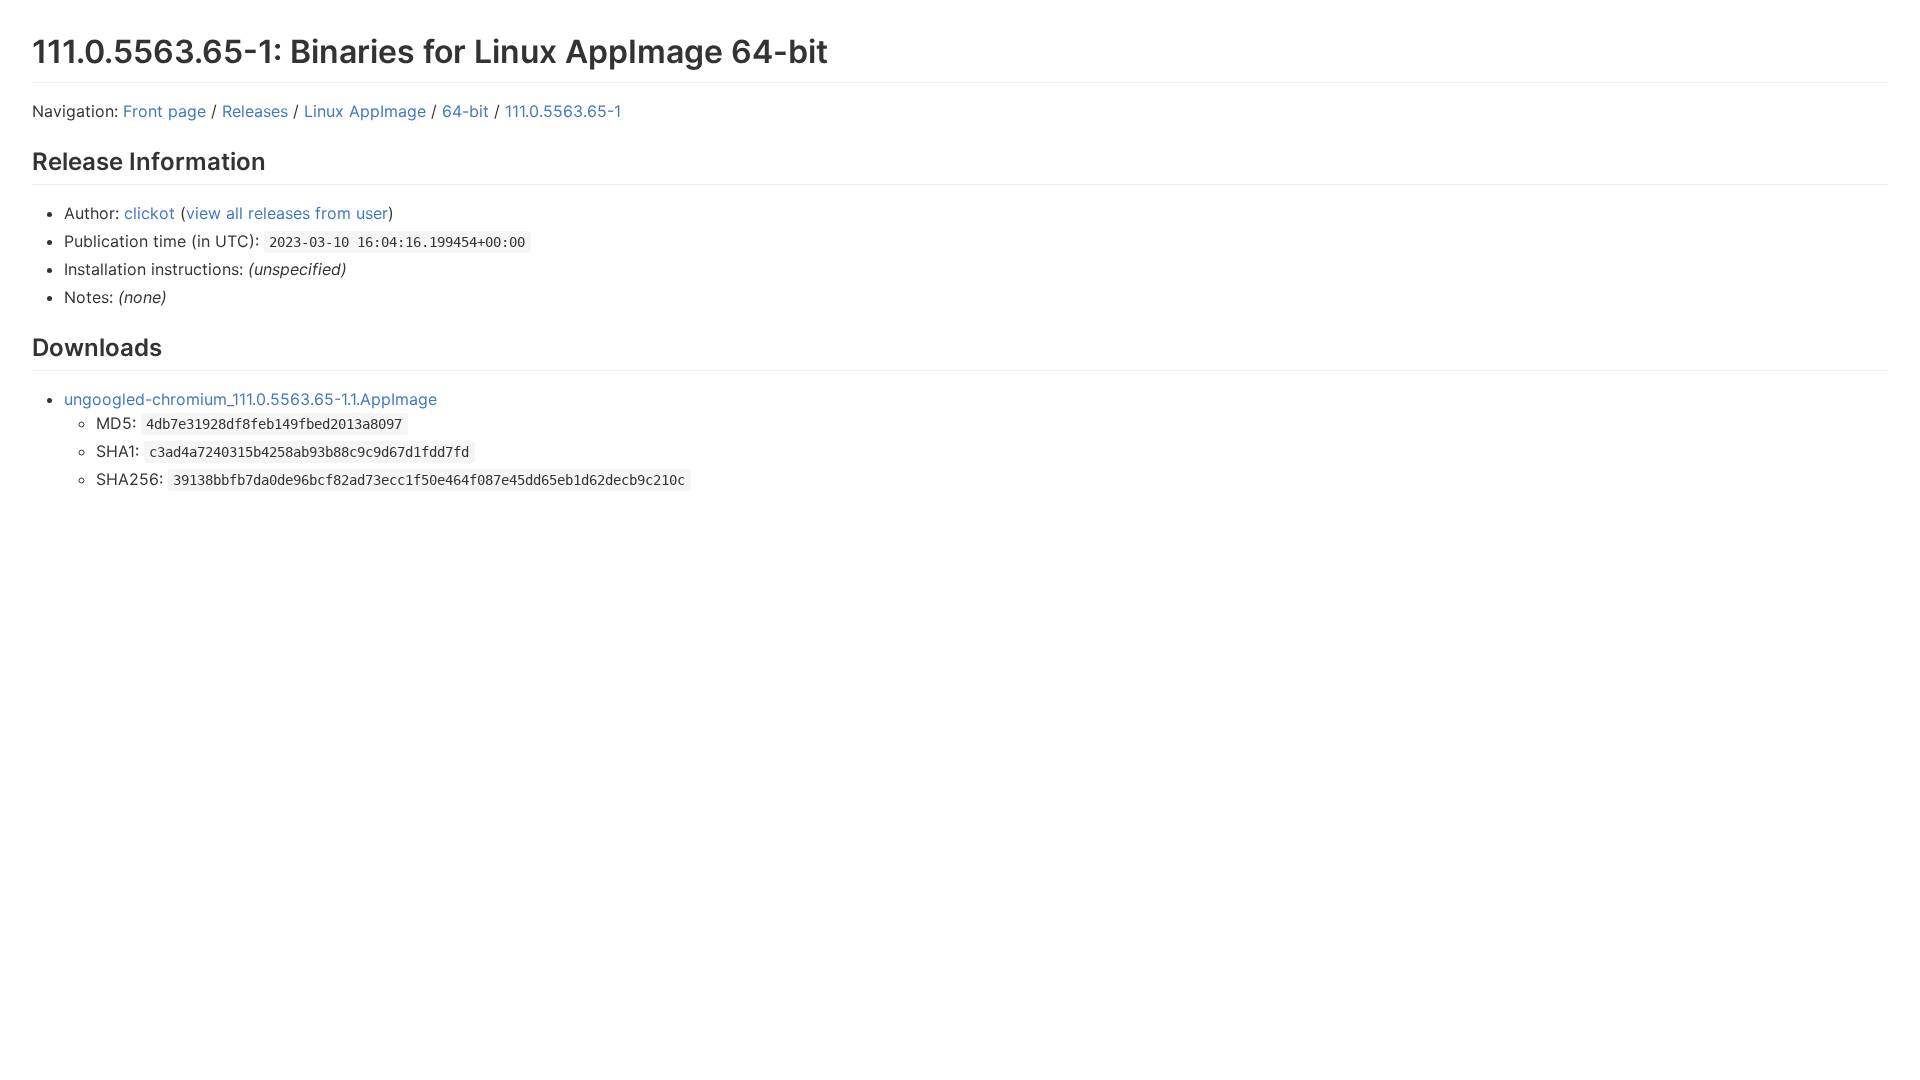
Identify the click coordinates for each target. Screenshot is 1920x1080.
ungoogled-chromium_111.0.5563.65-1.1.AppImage (250, 399)
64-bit (465, 111)
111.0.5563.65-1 (563, 111)
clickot (149, 213)
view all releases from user (287, 213)
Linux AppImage (365, 111)
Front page (164, 111)
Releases (255, 111)
